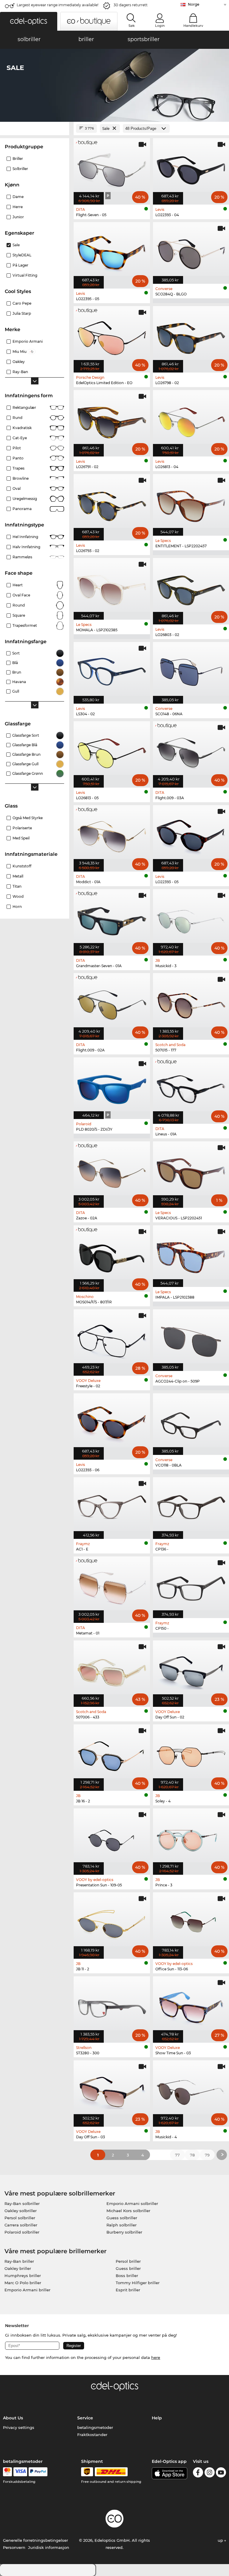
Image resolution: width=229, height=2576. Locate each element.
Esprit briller (128, 2290)
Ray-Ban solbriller (22, 2203)
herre (18, 207)
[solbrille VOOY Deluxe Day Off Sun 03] (112, 2090)
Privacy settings (19, 2427)
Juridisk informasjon (49, 2547)
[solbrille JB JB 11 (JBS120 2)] (112, 1922)
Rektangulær (24, 407)
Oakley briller (18, 2268)
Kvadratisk (22, 428)
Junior (18, 217)
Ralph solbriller (122, 2225)
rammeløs (22, 557)
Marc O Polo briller (23, 2283)
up (221, 2540)
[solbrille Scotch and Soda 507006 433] (112, 1670)
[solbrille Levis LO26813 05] (112, 751)
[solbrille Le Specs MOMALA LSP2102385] (112, 588)
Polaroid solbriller (22, 2232)
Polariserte (22, 828)
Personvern (14, 2547)
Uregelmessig (25, 499)
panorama (22, 509)
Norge (194, 4)
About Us (13, 2418)
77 (177, 2155)
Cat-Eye (20, 438)
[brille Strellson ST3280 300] (112, 2006)
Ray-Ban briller (19, 2261)
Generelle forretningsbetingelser (35, 2540)
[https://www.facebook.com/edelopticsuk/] (198, 2473)
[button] (29, 21)
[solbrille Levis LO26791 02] (112, 420)
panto (18, 458)
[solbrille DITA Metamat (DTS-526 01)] (112, 1587)
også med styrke (28, 818)
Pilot (17, 448)
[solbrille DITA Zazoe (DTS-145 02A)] (112, 1171)
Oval (17, 488)
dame (18, 197)
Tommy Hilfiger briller (138, 2283)
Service (85, 2418)
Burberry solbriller (124, 2232)
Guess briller (128, 2268)
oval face (21, 595)
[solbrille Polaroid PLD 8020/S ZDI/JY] (112, 1087)
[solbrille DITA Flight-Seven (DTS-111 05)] (112, 168)
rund (17, 418)
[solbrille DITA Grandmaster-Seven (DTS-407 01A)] (112, 919)
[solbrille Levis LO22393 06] (112, 1423)
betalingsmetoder (95, 2427)
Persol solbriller (20, 2218)
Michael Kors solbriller (128, 2211)
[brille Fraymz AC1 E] (112, 1505)
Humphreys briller (23, 2276)
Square (19, 615)
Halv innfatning (26, 547)
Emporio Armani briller (27, 2290)
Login (160, 26)
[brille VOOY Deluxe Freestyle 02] (112, 1339)
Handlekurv (193, 26)
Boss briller (127, 2276)
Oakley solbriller (21, 2211)
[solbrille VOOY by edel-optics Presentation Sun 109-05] (112, 1838)
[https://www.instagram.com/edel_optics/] (210, 2473)
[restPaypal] (38, 2472)
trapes (18, 468)
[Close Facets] (35, 128)
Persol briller (128, 2261)
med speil (21, 838)
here (156, 2357)
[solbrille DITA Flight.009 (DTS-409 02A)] (112, 1003)
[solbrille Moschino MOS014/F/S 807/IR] (112, 1255)
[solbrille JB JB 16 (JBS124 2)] (112, 1754)
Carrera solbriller (21, 2225)
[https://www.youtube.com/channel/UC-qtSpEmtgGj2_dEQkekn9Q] (221, 2473)
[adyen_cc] (7, 2472)
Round (19, 605)
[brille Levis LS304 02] (112, 670)
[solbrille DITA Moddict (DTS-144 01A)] (112, 835)
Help (157, 2418)
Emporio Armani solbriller (132, 2203)
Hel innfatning (25, 537)
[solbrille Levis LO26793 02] (112, 504)
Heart (18, 585)
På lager (20, 265)
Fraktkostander (92, 2435)
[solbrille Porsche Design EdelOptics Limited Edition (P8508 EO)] (112, 336)
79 (207, 2155)
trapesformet (25, 625)
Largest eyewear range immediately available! (58, 5)
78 (192, 2155)
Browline (21, 478)
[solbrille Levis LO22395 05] (112, 252)
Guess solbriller (122, 2218)
